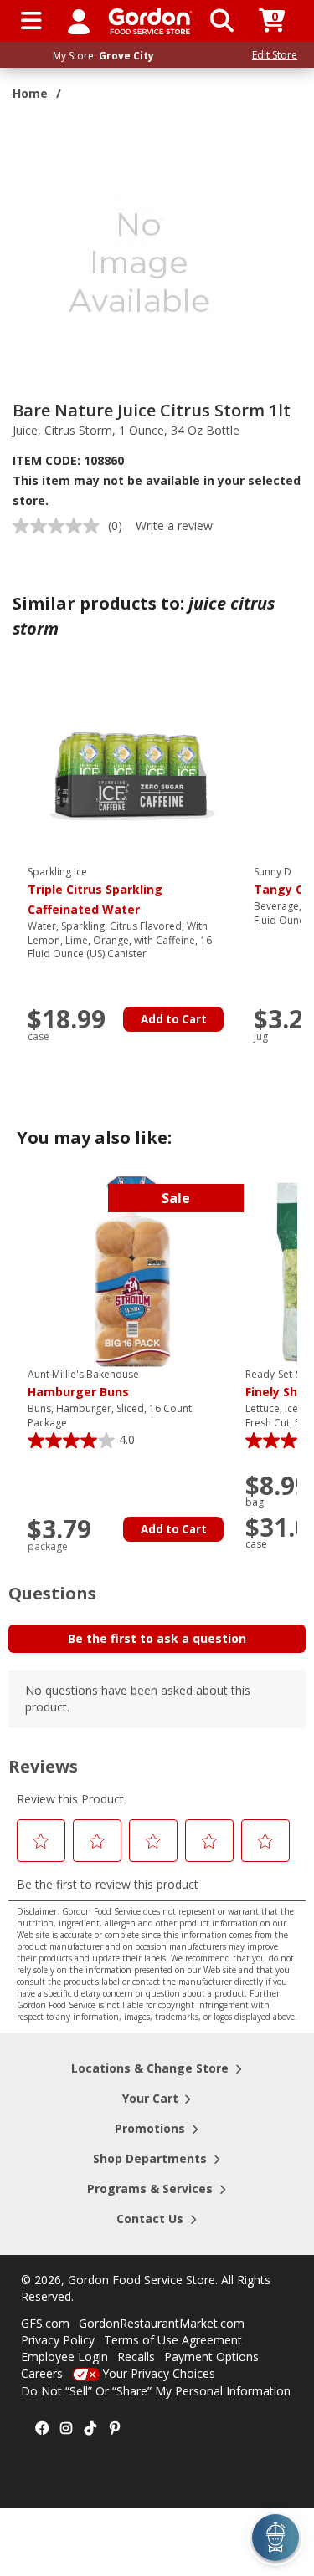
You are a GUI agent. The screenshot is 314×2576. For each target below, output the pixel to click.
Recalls (136, 2357)
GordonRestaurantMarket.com (162, 2323)
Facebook (42, 2429)
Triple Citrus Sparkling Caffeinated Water (95, 891)
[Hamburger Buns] (132, 1270)
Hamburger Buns (83, 1384)
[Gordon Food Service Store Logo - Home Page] (150, 21)
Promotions (150, 2128)
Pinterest (115, 2429)
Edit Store (275, 55)
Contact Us (150, 2219)
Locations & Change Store (150, 2068)
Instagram (66, 2429)
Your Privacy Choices (159, 2373)
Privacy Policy (58, 2340)
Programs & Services (150, 2188)
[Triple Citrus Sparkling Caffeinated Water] (132, 768)
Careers (42, 2373)
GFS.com (45, 2323)
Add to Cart (174, 1019)
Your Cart (150, 2098)
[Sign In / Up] (79, 21)
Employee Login (64, 2357)
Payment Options (211, 2357)
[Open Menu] (31, 21)
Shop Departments (150, 2158)
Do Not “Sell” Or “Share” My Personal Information (156, 2391)
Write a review (174, 525)
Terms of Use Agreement (173, 2340)
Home (30, 93)
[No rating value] (60, 526)
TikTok (90, 2429)
